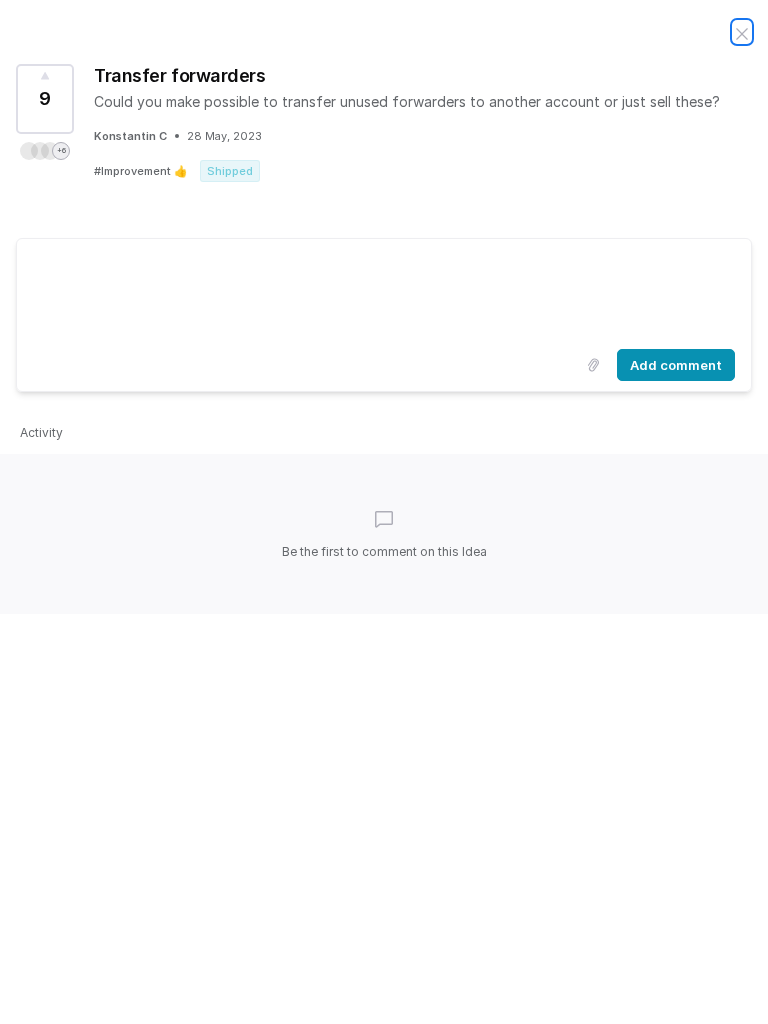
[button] (45, 151)
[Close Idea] (742, 32)
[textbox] (384, 290)
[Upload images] (593, 365)
